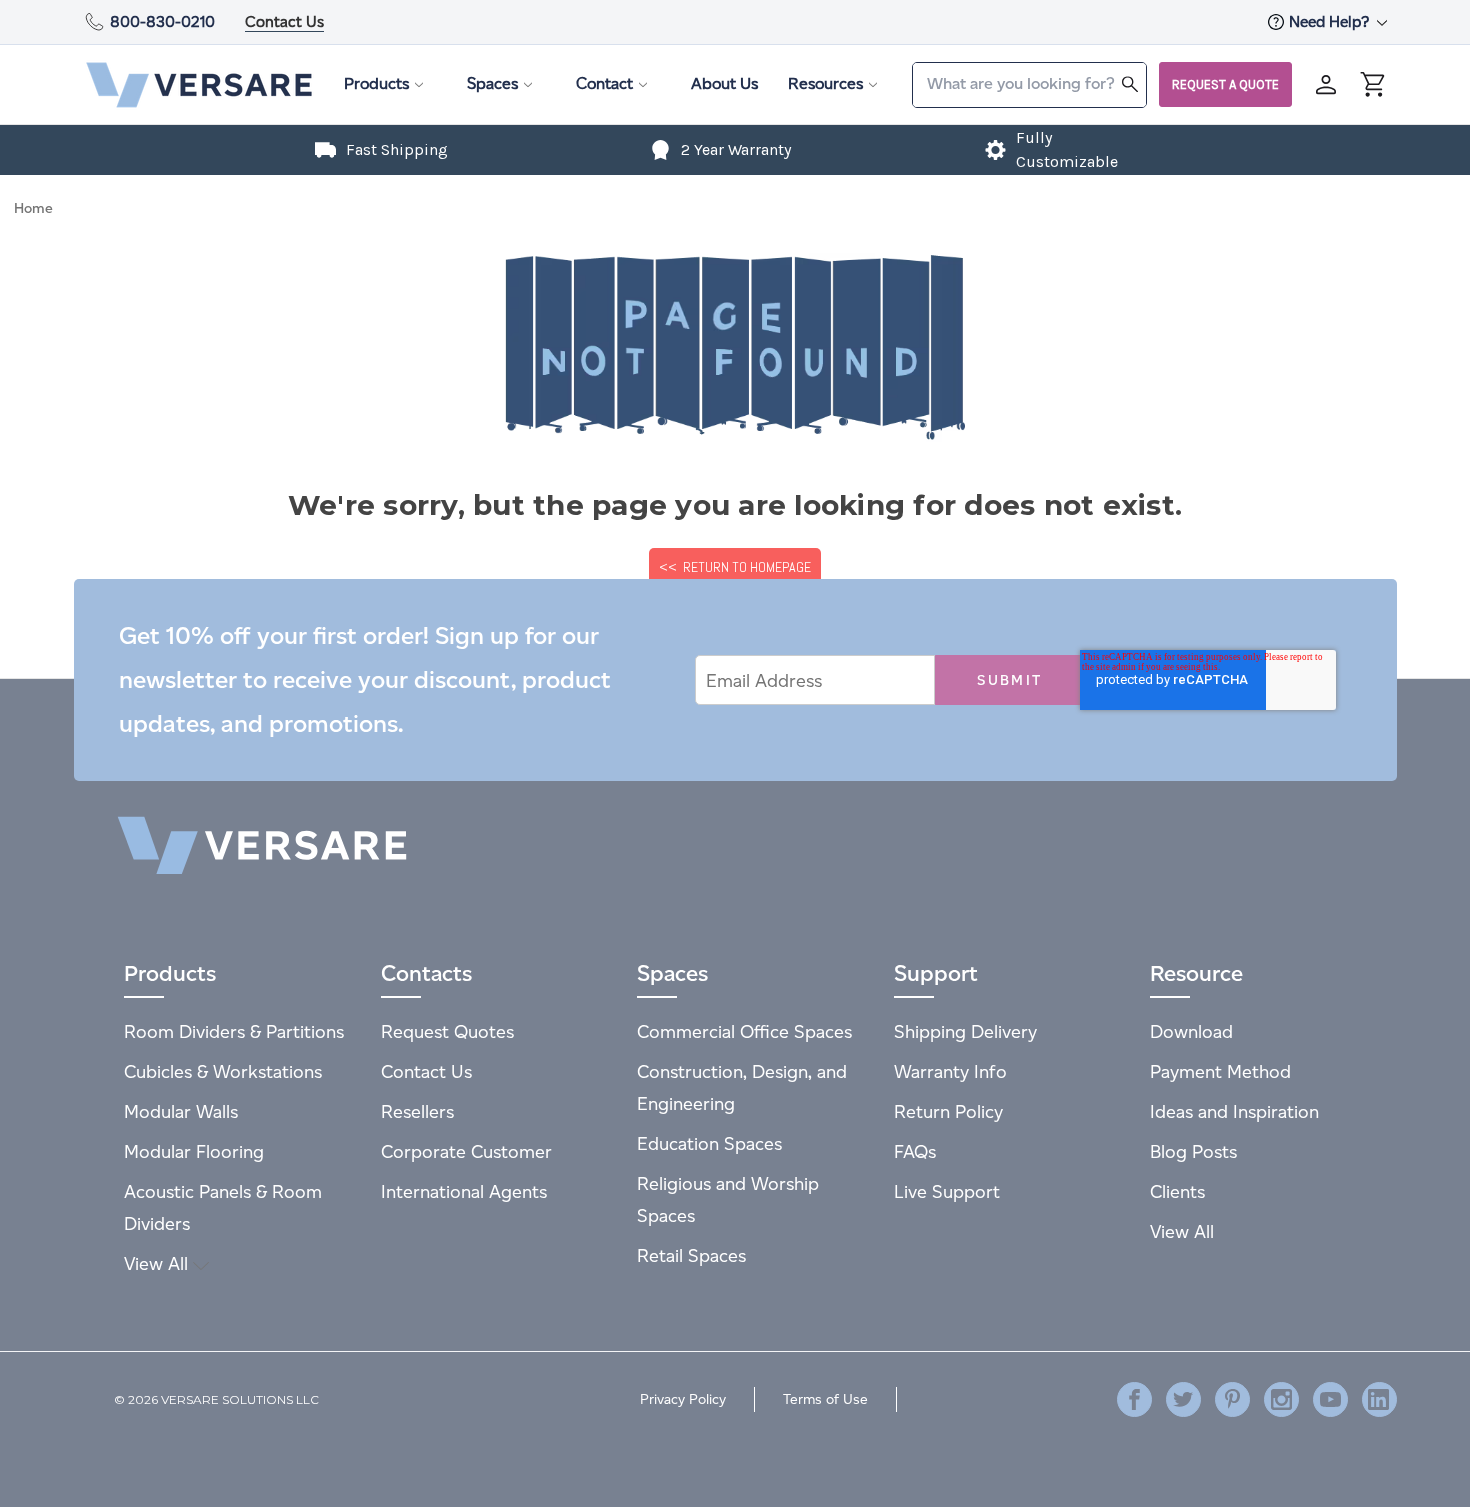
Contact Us (284, 21)
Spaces (492, 83)
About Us (724, 83)
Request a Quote (1225, 84)
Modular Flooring (194, 1151)
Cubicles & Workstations (223, 1071)
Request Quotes (447, 1031)
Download (1191, 1031)
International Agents (464, 1191)
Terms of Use (825, 1399)
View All (158, 1263)
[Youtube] (1330, 1399)
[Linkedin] (1379, 1399)
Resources (825, 83)
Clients (1177, 1191)
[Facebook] (1134, 1399)
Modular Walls (181, 1111)
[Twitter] (1183, 1399)
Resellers (417, 1111)
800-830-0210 (162, 21)
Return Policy (948, 1111)
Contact (604, 83)
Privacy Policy (683, 1399)
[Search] (1130, 83)
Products (376, 83)
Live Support (947, 1191)
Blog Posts (1193, 1151)
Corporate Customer (466, 1151)
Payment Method (1220, 1071)
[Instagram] (1281, 1399)
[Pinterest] (1232, 1399)
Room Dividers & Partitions (234, 1031)
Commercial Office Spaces (744, 1031)
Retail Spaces (691, 1255)
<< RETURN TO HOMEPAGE (735, 567)
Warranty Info (950, 1071)
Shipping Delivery (965, 1031)
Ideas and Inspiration (1234, 1111)
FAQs (915, 1151)
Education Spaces (709, 1143)
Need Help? (1331, 21)
